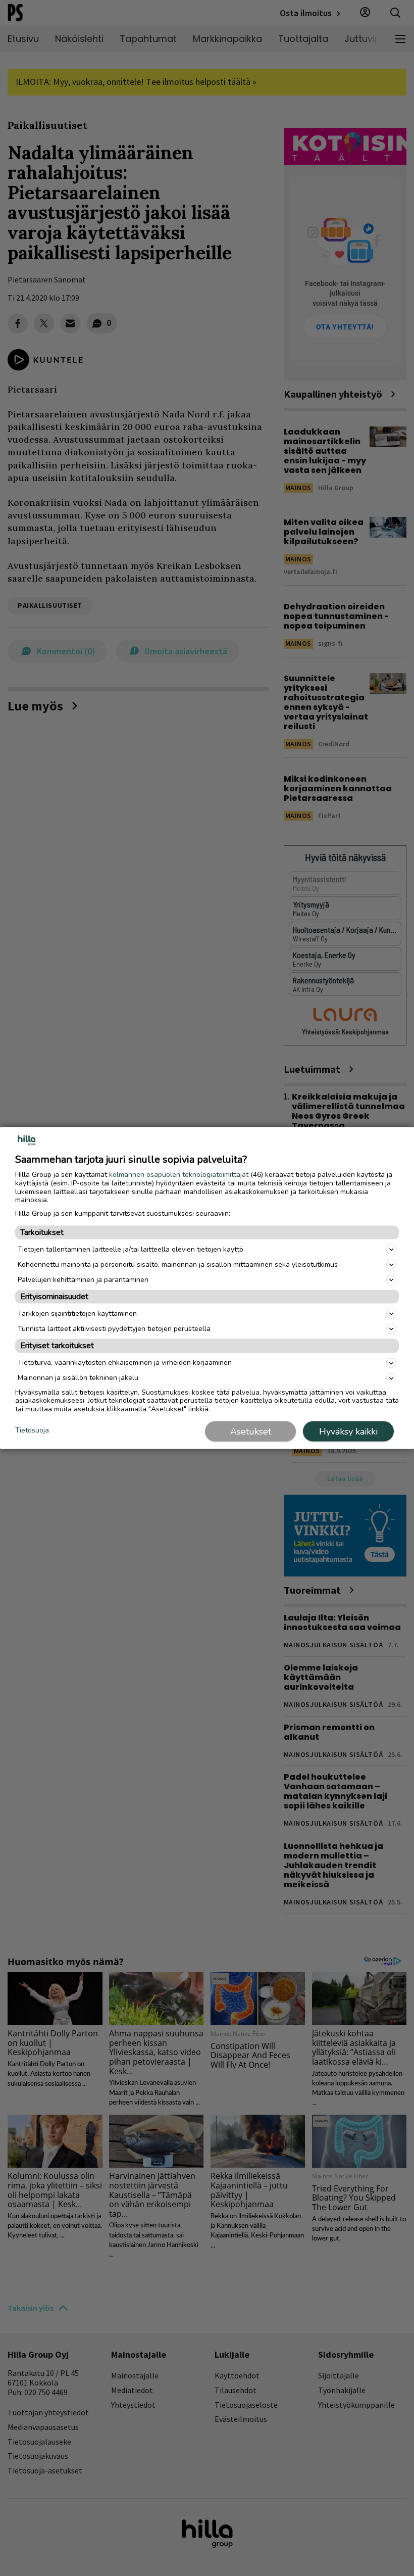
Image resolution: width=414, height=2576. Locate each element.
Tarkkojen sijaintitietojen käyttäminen (77, 1313)
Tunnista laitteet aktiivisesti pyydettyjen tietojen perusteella (114, 1328)
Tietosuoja (32, 1431)
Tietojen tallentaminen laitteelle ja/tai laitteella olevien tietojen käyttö (131, 1249)
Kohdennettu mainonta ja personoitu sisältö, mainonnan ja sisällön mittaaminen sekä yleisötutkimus (178, 1264)
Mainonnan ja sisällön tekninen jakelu (78, 1378)
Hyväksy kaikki (348, 1431)
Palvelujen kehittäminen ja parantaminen (83, 1279)
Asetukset (251, 1431)
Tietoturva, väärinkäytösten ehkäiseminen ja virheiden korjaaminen (125, 1363)
